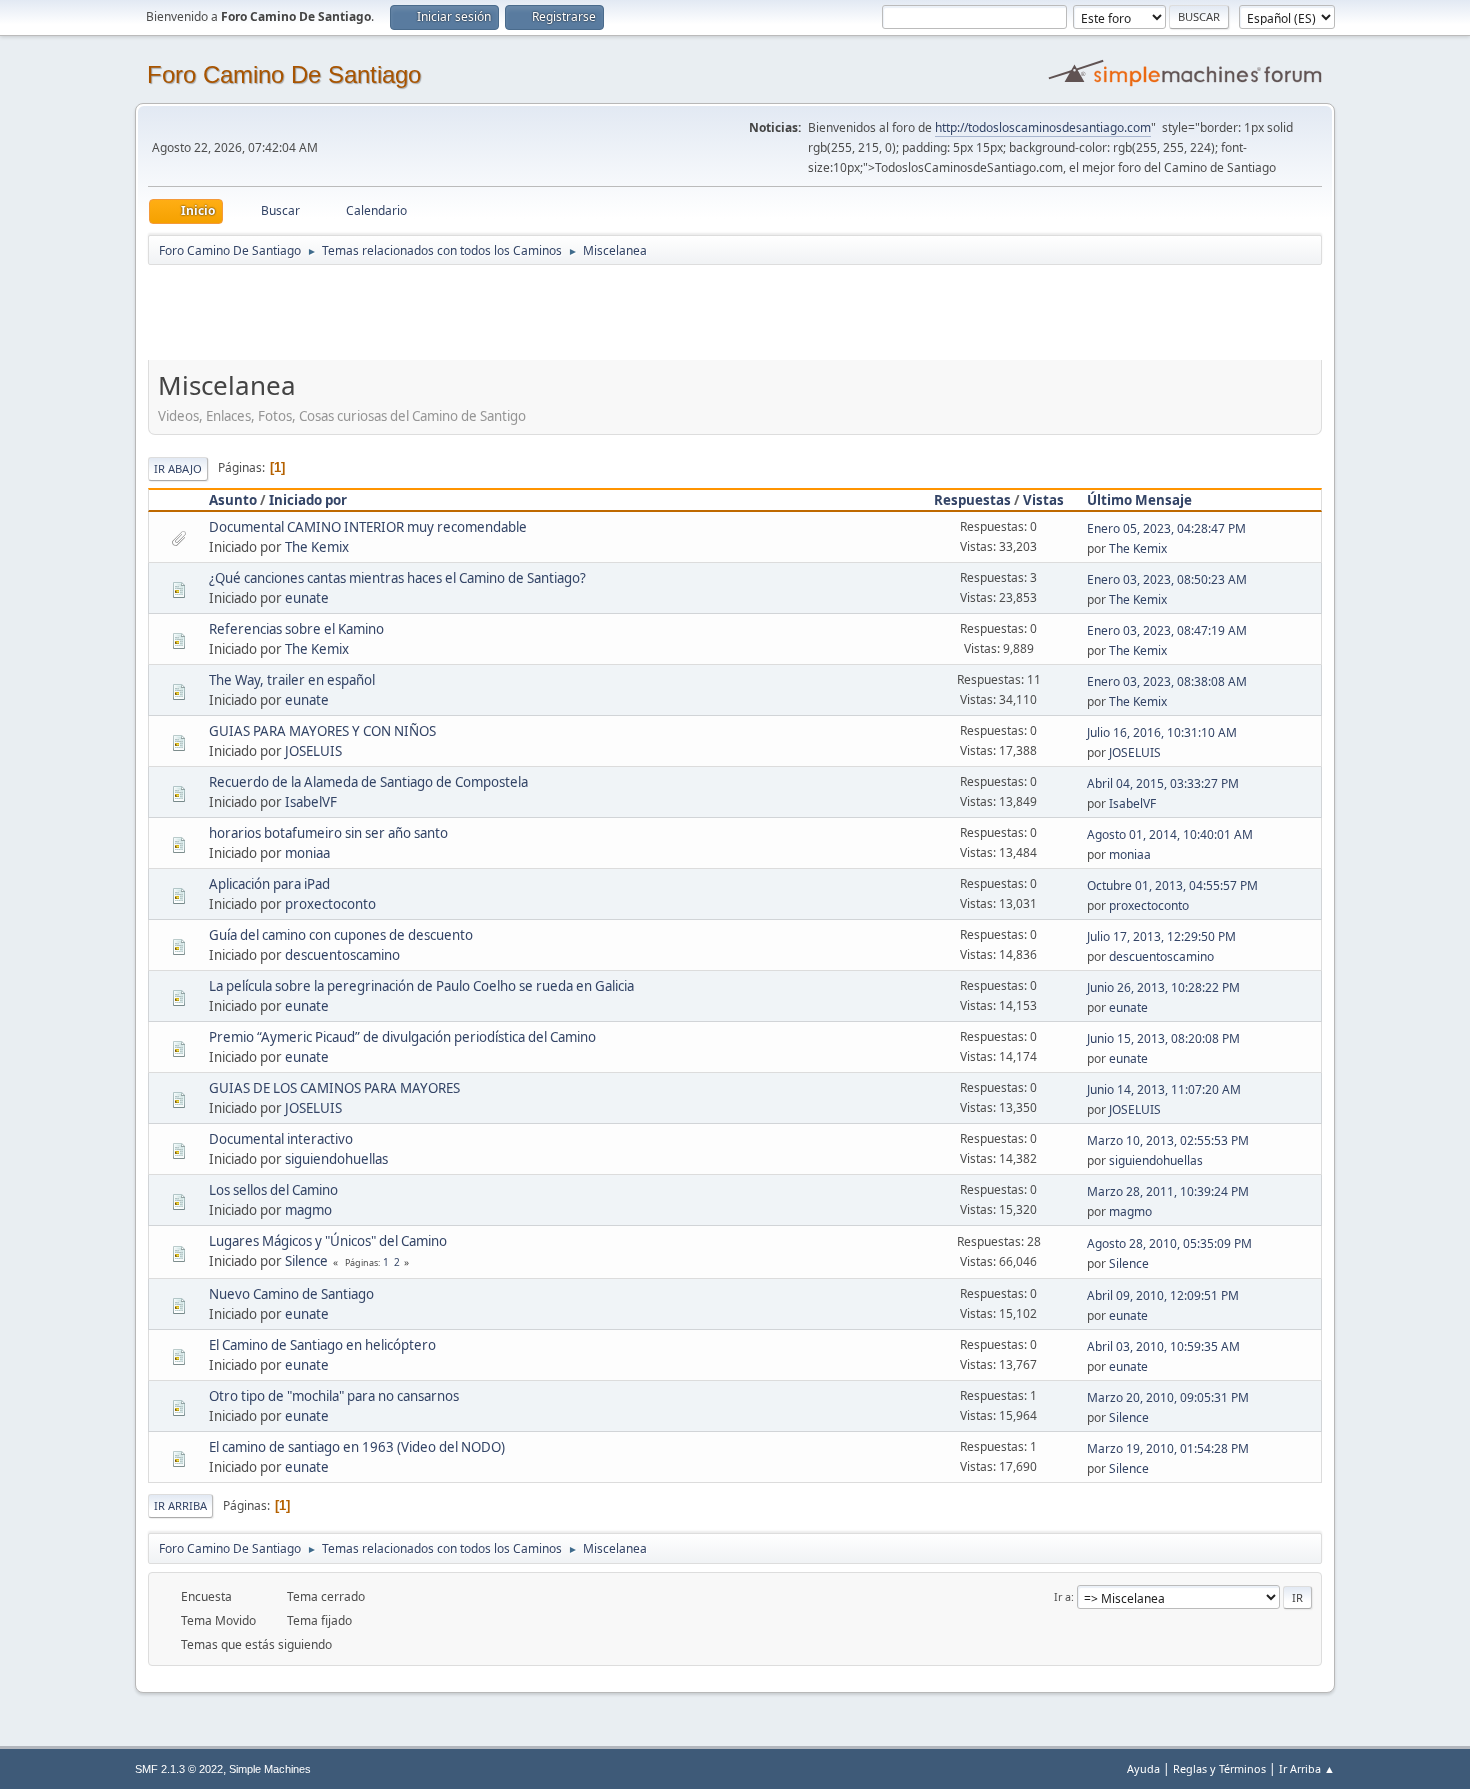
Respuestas (972, 500)
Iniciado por (308, 500)
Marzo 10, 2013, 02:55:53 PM (1168, 1140)
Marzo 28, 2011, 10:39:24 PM (1168, 1191)
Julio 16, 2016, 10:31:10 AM (1162, 732)
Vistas (1043, 500)
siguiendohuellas (336, 1159)
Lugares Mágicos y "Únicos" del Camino (328, 1241)
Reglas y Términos (1219, 1768)
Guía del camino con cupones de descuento (341, 935)
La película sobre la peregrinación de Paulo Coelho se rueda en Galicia (421, 986)
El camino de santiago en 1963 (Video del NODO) (357, 1447)
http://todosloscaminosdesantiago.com (1043, 127)
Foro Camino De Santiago (284, 74)
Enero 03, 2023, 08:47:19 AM (1167, 630)
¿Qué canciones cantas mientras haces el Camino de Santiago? (397, 578)
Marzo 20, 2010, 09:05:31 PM (1168, 1397)
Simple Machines (270, 1769)
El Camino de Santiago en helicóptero (322, 1345)
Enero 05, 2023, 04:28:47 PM (1166, 528)
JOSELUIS (313, 751)
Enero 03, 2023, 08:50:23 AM (1167, 579)
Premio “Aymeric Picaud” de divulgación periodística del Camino (402, 1037)
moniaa (307, 853)
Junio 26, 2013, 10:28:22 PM (1163, 987)
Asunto (233, 500)
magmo (308, 1210)
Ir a (1062, 1596)
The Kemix (317, 547)
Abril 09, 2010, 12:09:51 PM (1163, 1295)
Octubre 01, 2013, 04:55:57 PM (1172, 885)
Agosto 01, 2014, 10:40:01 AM (1170, 834)
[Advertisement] (500, 312)
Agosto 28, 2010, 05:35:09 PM (1169, 1243)
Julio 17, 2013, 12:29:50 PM (1161, 936)
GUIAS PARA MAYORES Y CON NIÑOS (322, 731)
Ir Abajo (178, 468)
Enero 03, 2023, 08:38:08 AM (1167, 681)
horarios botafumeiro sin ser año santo (328, 833)
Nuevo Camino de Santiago (291, 1294)
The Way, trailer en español (292, 680)
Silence (306, 1261)
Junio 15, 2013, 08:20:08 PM (1163, 1038)
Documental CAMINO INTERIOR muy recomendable (368, 527)
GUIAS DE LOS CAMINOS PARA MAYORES (334, 1088)
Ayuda (1143, 1768)
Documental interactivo (281, 1139)
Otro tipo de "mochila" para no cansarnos (334, 1396)
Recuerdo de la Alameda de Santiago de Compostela (368, 782)
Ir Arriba (180, 1505)
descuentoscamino (342, 955)
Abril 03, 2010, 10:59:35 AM (1163, 1346)
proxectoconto (330, 904)
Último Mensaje (1139, 500)
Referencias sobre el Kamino (296, 629)
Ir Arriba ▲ (1307, 1768)
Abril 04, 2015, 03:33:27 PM (1163, 783)
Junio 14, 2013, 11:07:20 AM (1164, 1089)
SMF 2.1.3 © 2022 (179, 1769)
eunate (307, 598)
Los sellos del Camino (273, 1190)
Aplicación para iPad (269, 884)
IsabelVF (311, 802)
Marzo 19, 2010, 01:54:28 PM (1168, 1448)
